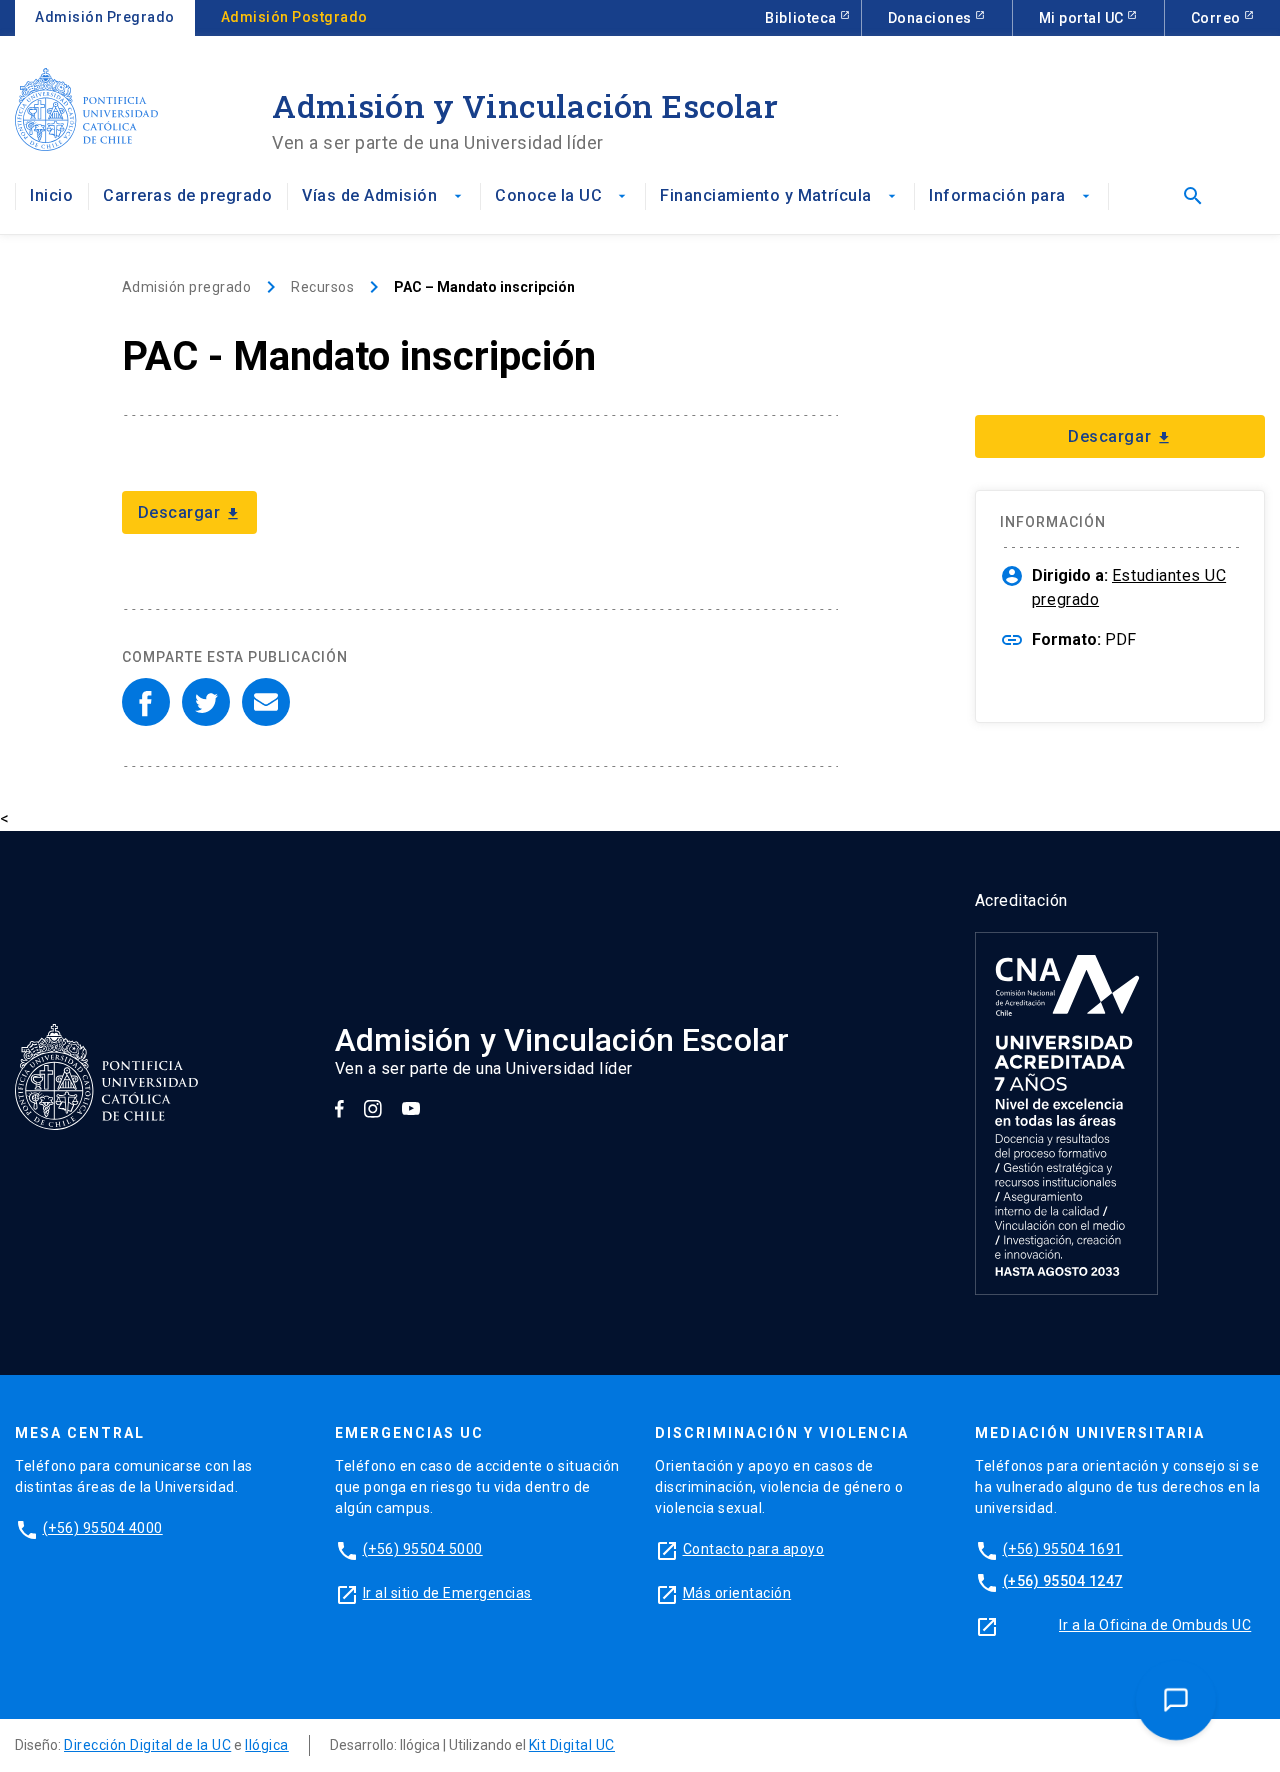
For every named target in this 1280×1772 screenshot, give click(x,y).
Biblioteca (802, 18)
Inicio (51, 195)
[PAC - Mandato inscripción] (146, 702)
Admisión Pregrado (105, 17)
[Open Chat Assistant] (1176, 1700)
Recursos (322, 287)
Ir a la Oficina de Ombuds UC (1155, 1625)
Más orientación (737, 1593)
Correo (1218, 18)
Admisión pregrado (187, 287)
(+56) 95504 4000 (103, 1528)
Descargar (189, 512)
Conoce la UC (562, 195)
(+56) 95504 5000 (423, 1549)
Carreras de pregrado (187, 195)
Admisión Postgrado (294, 17)
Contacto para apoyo (754, 1549)
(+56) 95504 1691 (1063, 1549)
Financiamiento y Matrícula (779, 195)
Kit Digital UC (572, 1745)
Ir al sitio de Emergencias (447, 1593)
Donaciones (932, 18)
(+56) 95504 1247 (1063, 1581)
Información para (1011, 195)
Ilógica (267, 1745)
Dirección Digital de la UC (147, 1745)
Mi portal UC (1083, 18)
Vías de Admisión (383, 195)
